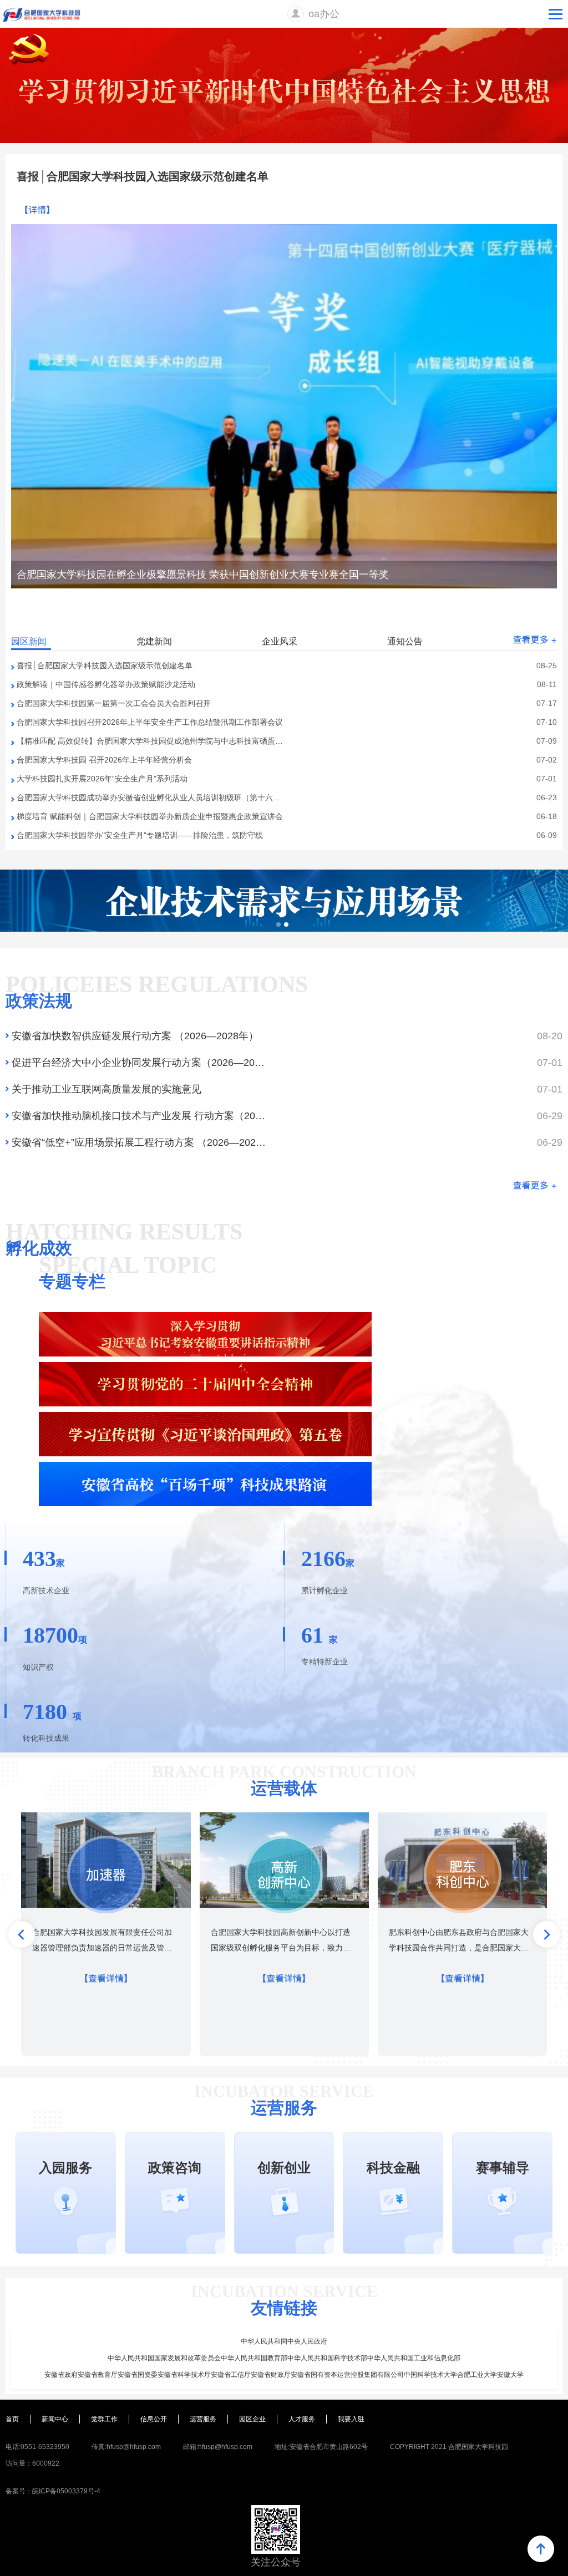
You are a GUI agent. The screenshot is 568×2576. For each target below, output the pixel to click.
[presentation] (22, 1934)
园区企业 (252, 2419)
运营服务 (203, 2419)
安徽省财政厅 (271, 2375)
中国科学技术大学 (430, 2375)
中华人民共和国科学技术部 (327, 2358)
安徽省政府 (61, 2375)
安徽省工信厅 (231, 2375)
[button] (509, 619)
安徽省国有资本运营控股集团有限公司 (347, 2375)
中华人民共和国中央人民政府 (284, 2341)
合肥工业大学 (477, 2375)
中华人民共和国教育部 (254, 2358)
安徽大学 (510, 2375)
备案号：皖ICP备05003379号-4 (53, 2491)
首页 (12, 2419)
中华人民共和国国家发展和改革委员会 (164, 2358)
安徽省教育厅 (98, 2375)
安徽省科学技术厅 (184, 2375)
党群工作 (104, 2419)
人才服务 (302, 2419)
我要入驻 (351, 2419)
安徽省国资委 (138, 2375)
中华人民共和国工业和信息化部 (414, 2358)
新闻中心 (55, 2419)
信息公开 (154, 2419)
